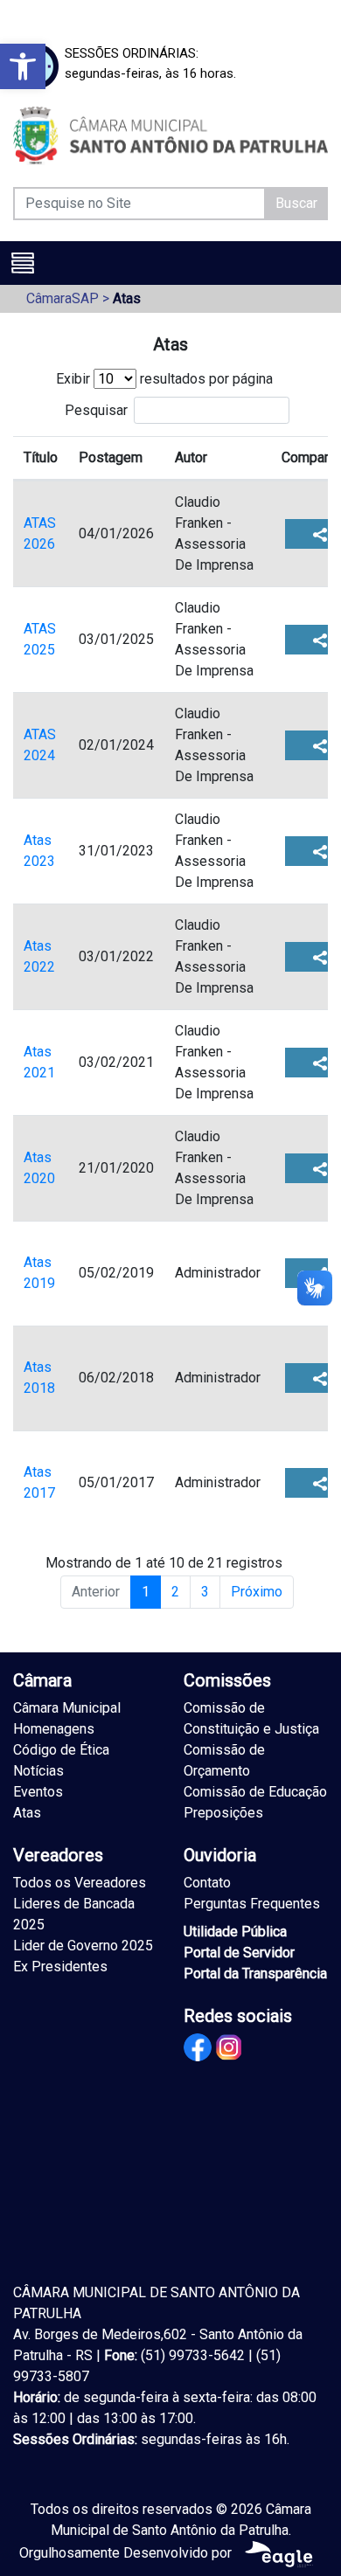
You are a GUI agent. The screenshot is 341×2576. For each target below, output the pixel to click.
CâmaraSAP (63, 298)
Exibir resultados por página (164, 379)
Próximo (257, 1592)
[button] (23, 66)
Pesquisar (96, 409)
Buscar (296, 203)
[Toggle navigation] (23, 263)
